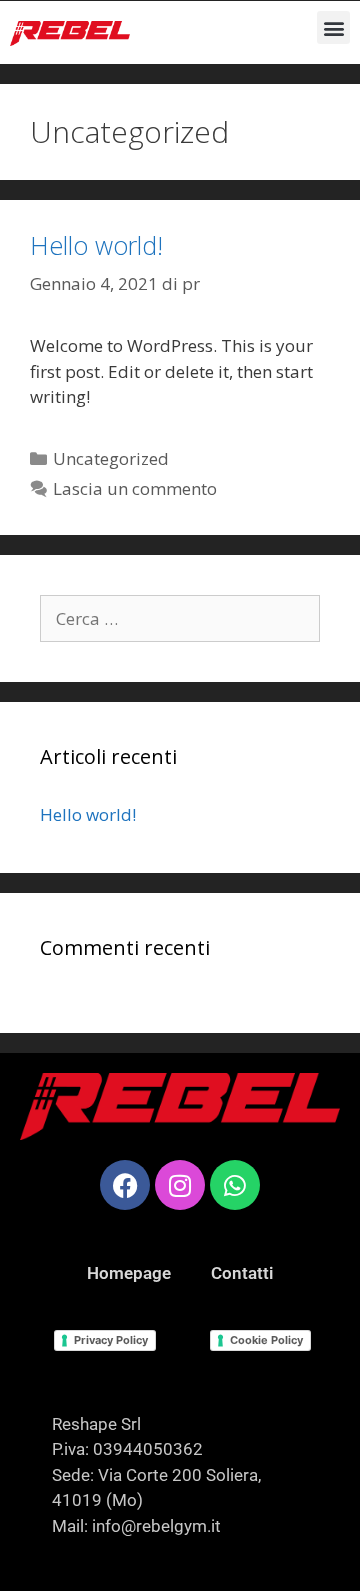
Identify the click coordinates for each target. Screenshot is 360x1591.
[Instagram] (180, 1185)
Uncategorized (111, 458)
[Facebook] (125, 1185)
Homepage (129, 1273)
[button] (333, 27)
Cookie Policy (266, 1340)
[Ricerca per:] (180, 618)
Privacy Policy (111, 1340)
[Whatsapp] (235, 1185)
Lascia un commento (135, 488)
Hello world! (96, 245)
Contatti (242, 1273)
